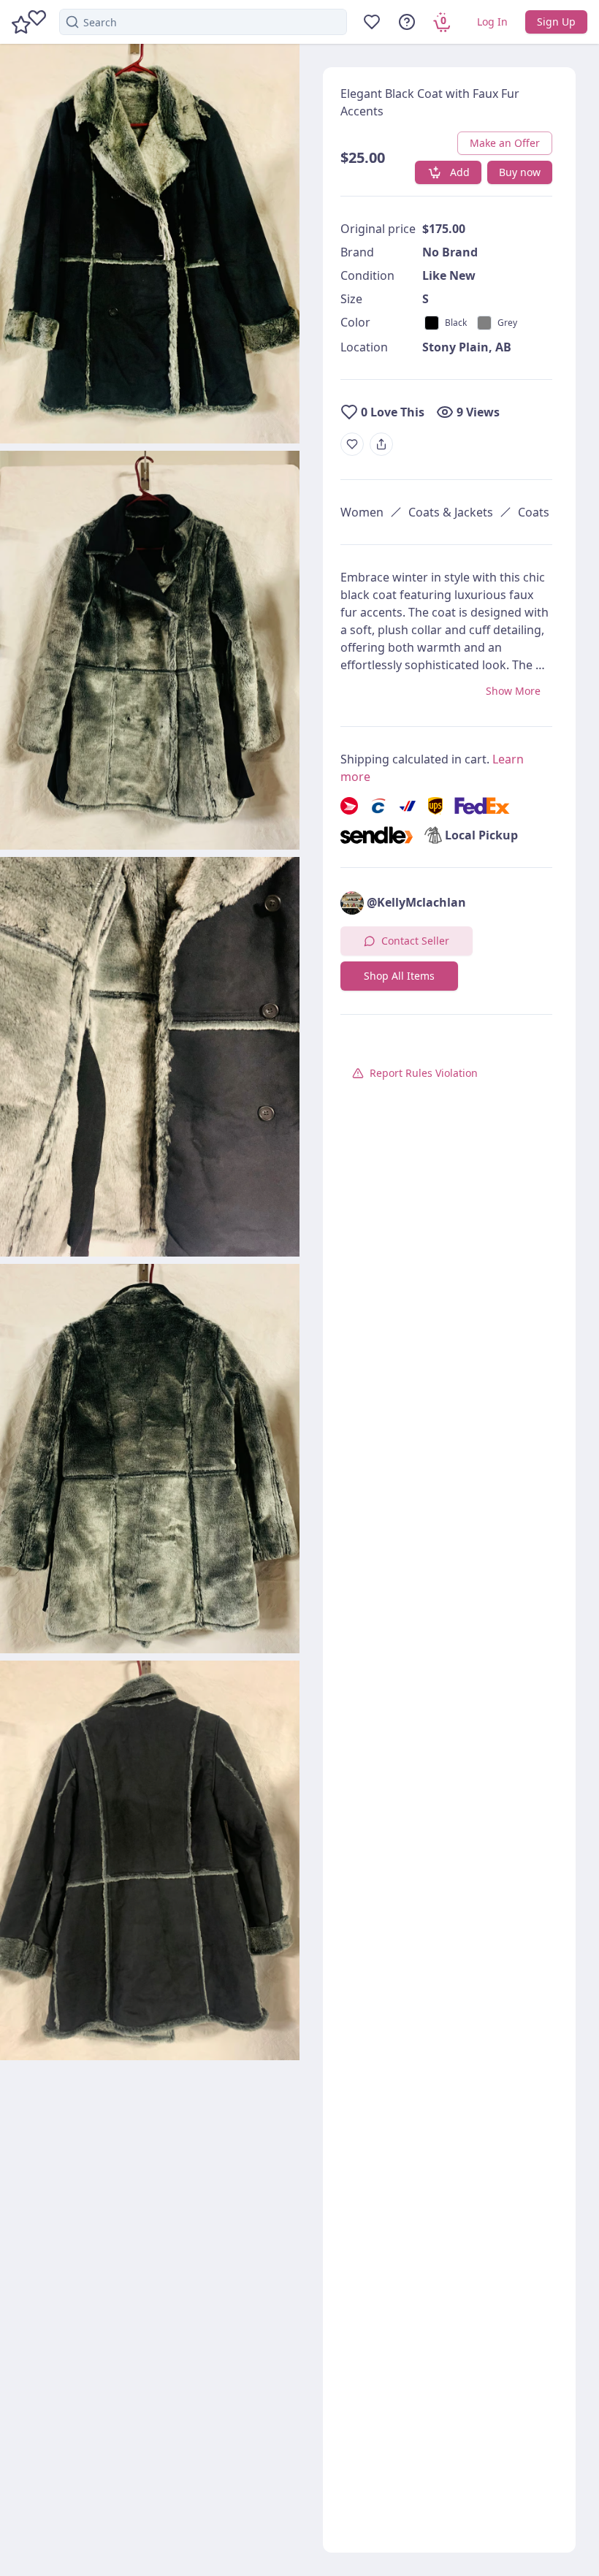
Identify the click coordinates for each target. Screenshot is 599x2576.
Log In (492, 22)
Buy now (520, 172)
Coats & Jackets (451, 512)
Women (362, 512)
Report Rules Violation (424, 1073)
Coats (534, 512)
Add (460, 172)
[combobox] (203, 22)
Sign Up (556, 22)
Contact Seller (415, 941)
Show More (513, 691)
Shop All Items (399, 976)
